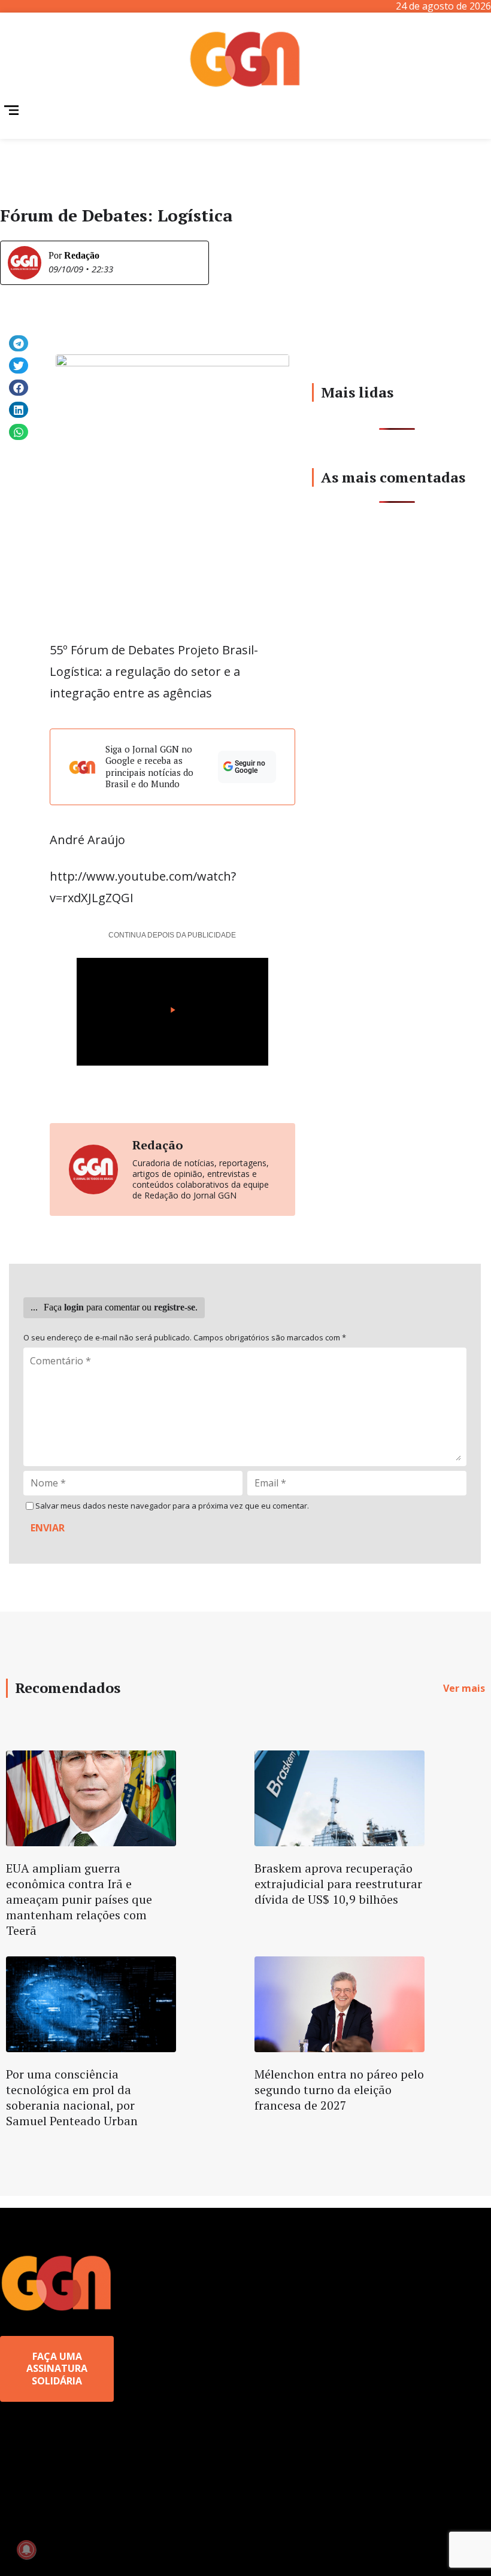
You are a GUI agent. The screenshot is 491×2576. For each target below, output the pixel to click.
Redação (82, 255)
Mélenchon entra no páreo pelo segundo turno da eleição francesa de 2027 (339, 2090)
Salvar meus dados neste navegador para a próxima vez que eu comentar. (172, 1506)
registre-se (175, 1307)
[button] (19, 343)
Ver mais (464, 1688)
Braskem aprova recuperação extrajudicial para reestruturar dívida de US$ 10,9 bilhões (338, 1884)
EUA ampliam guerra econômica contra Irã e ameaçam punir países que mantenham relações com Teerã (79, 1899)
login (74, 1307)
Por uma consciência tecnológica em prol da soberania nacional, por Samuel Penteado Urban (72, 2097)
